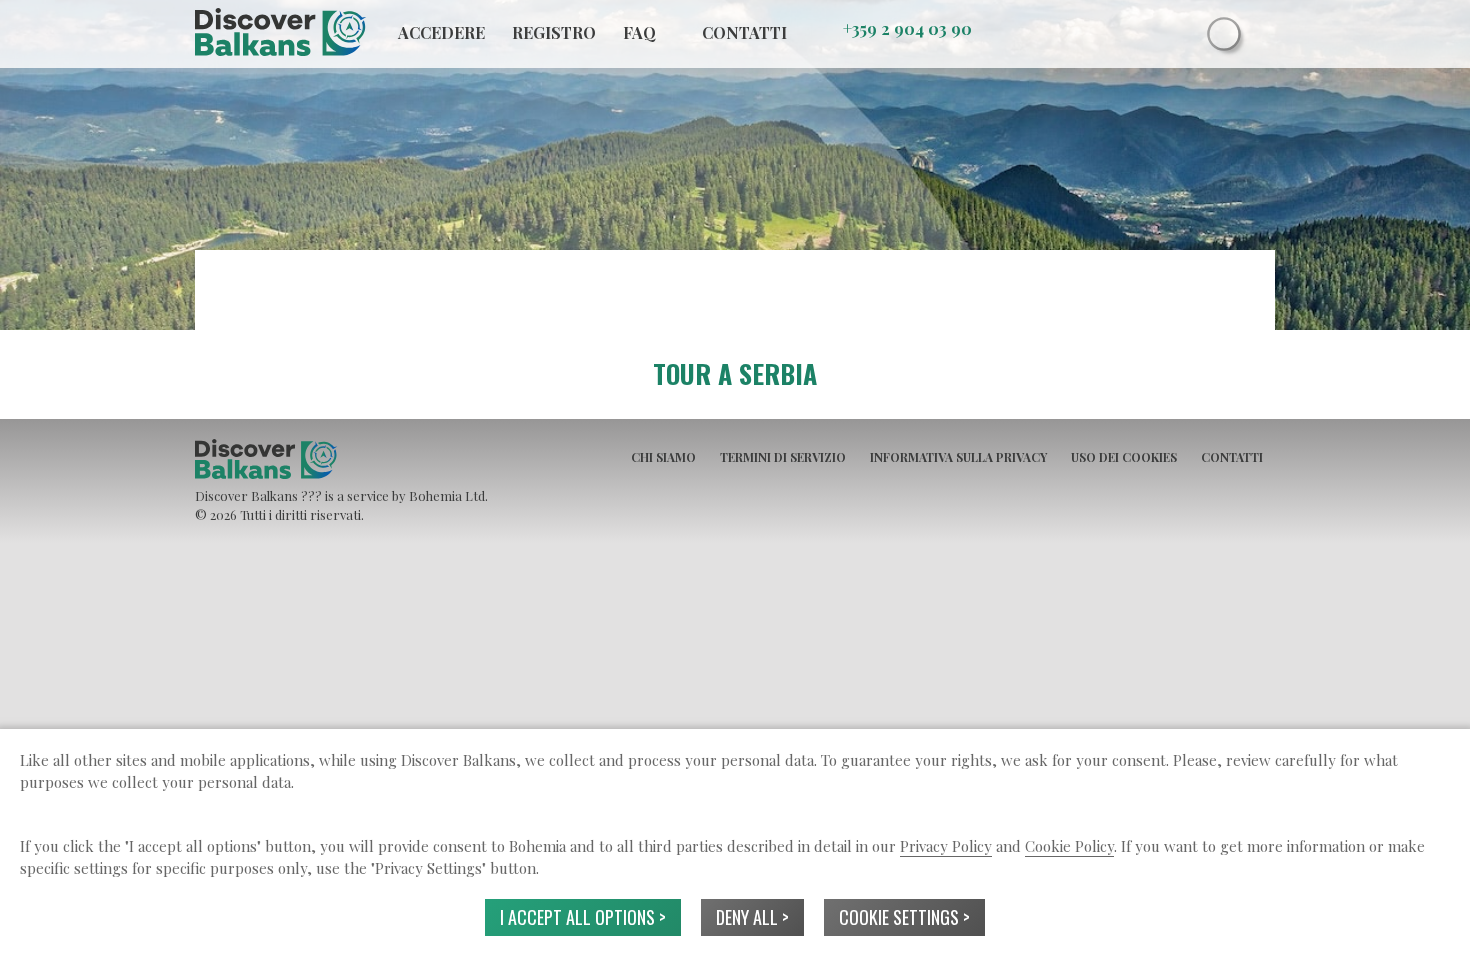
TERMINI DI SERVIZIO (783, 457)
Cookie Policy (1069, 846)
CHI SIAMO (663, 457)
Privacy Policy (946, 846)
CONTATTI (1232, 457)
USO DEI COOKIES (1124, 457)
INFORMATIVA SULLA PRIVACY (958, 457)
